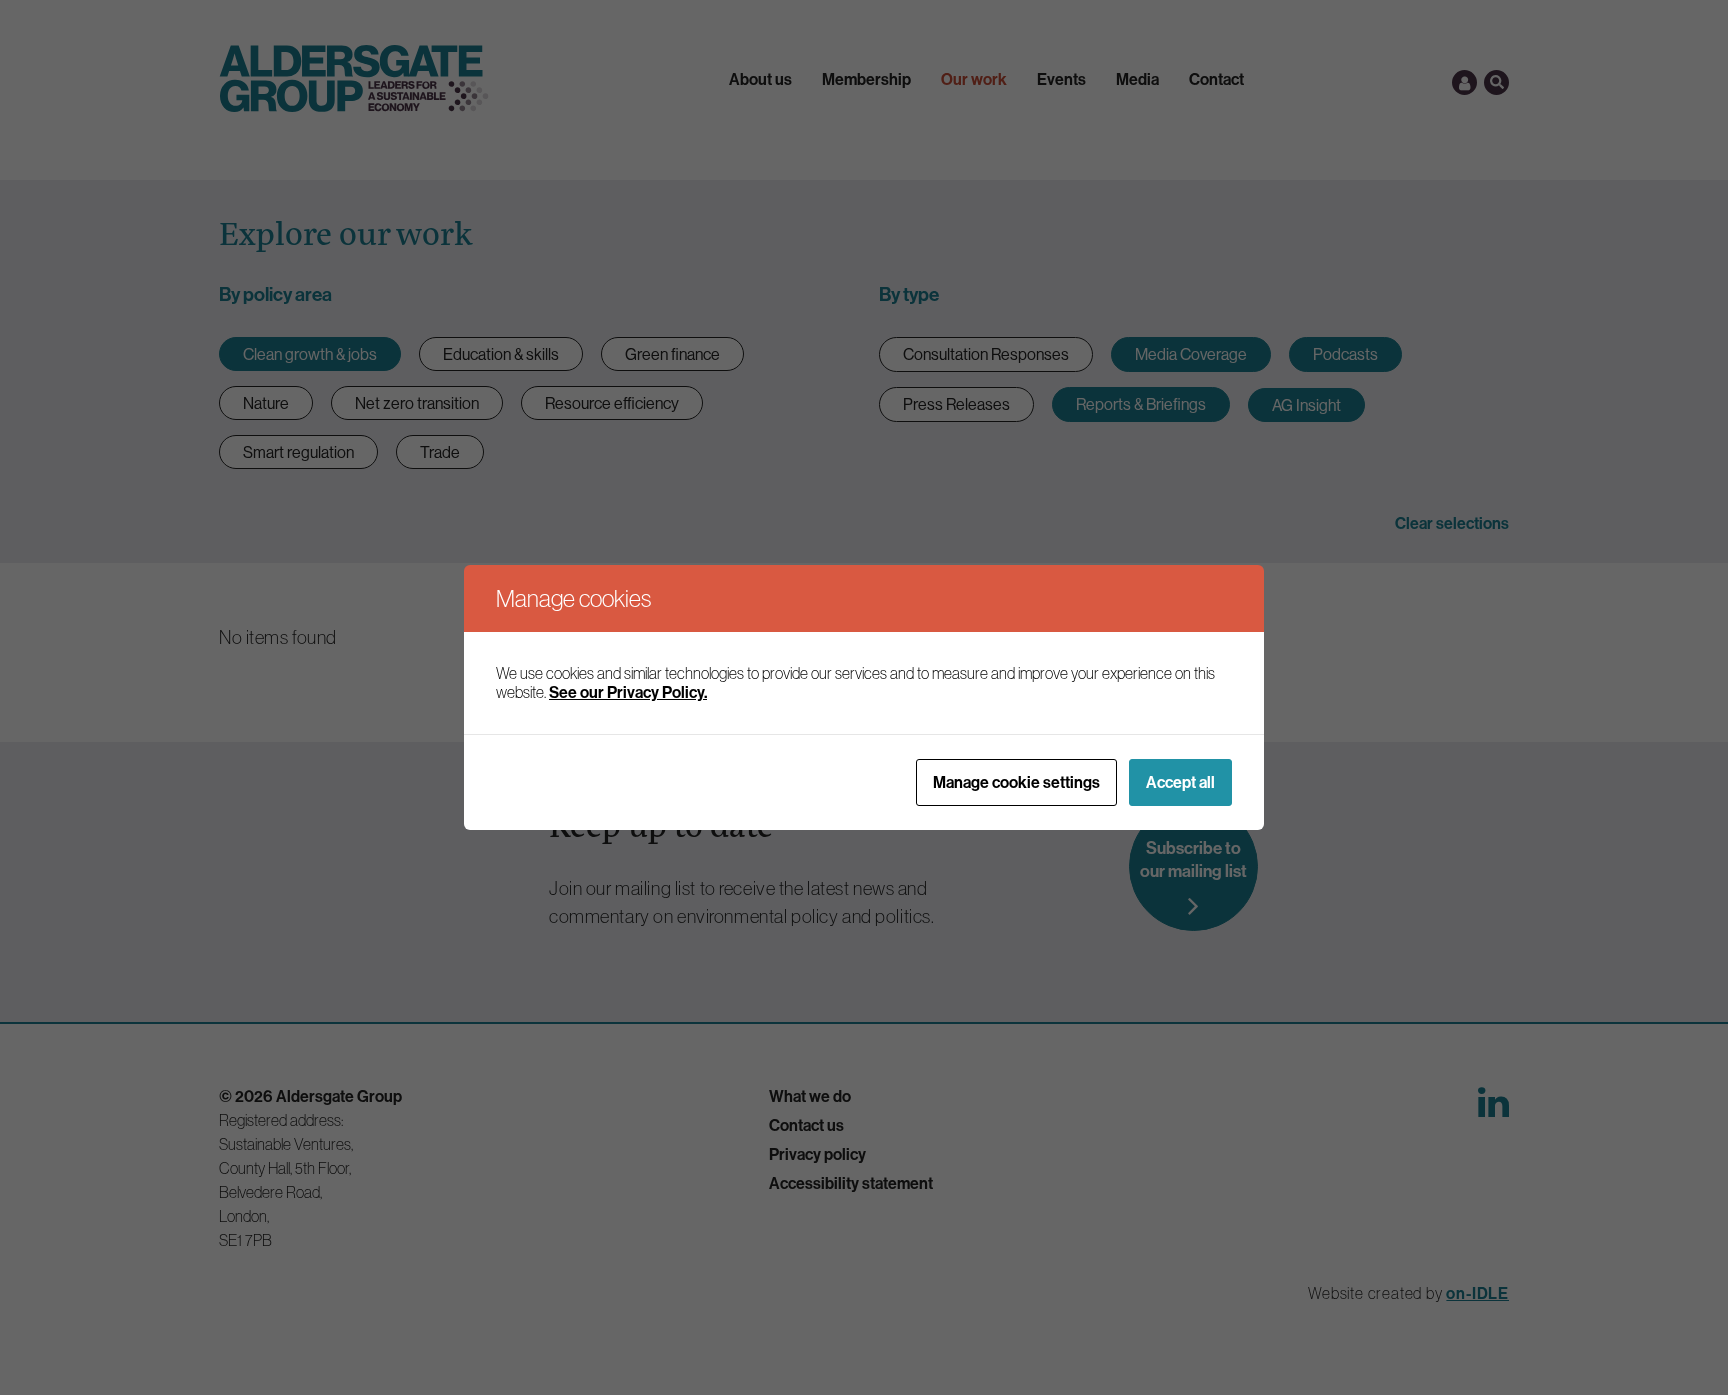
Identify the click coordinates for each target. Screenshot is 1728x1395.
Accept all (1180, 782)
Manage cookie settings (1016, 782)
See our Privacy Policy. (628, 692)
